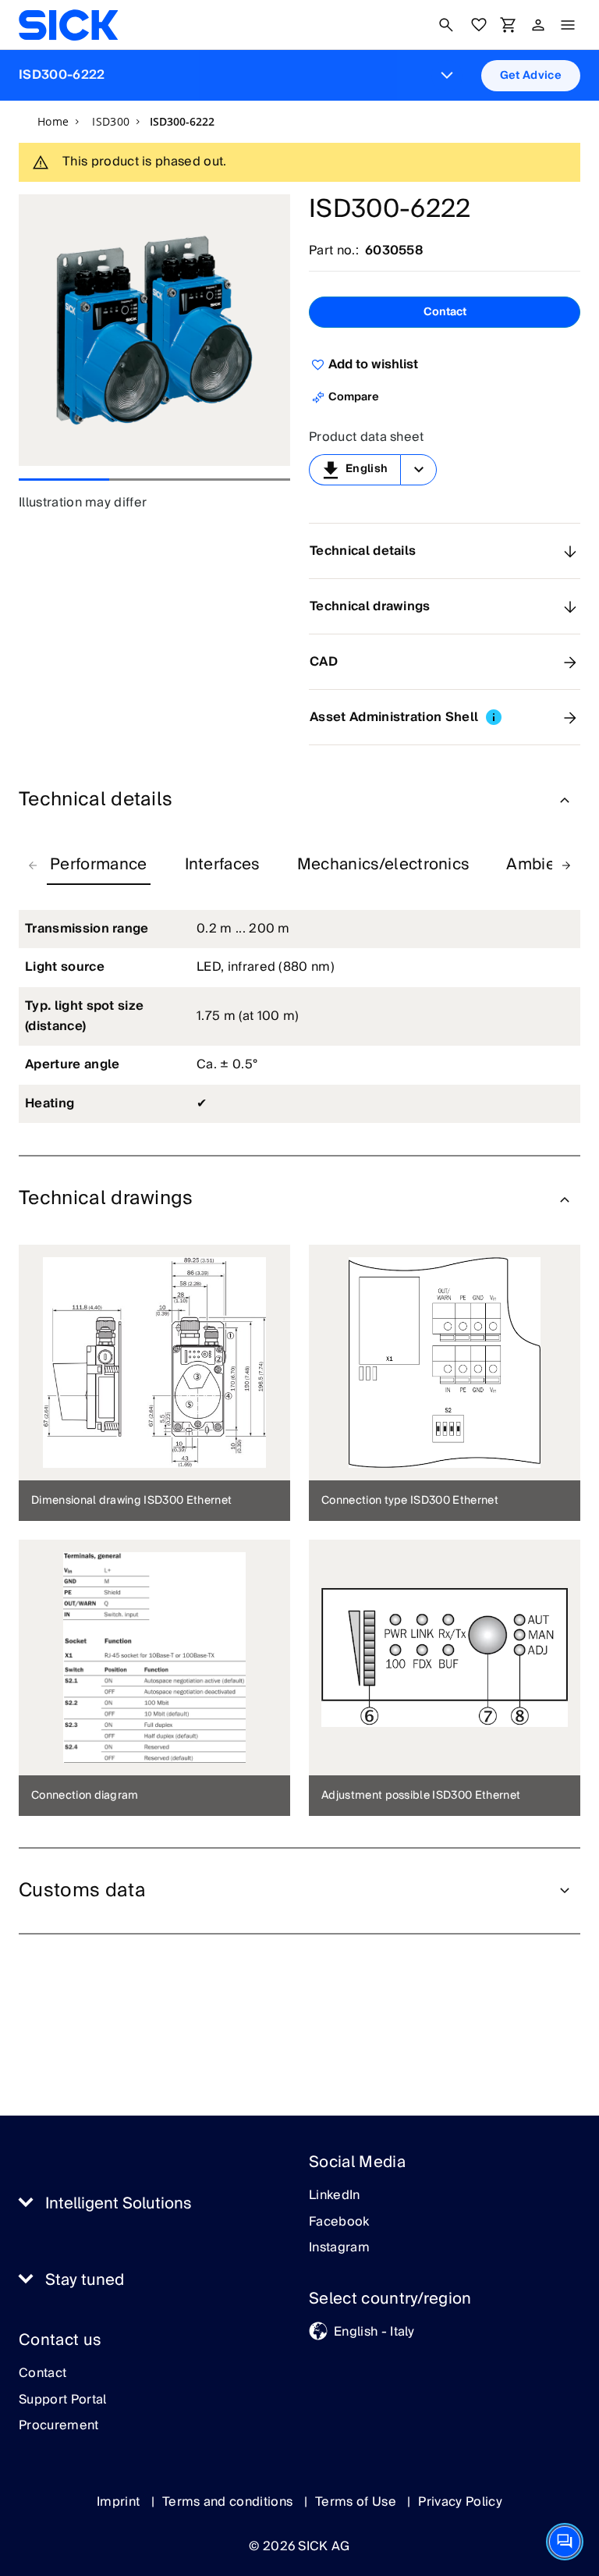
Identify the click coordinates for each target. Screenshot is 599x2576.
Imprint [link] (120, 2502)
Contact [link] (43, 2374)
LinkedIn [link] (335, 2196)
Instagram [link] (339, 2248)
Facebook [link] (339, 2222)
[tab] (99, 865)
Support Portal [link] (62, 2400)
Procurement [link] (59, 2426)
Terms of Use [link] (357, 2502)
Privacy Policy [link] (460, 2502)
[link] (68, 25)
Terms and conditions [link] (229, 2502)
